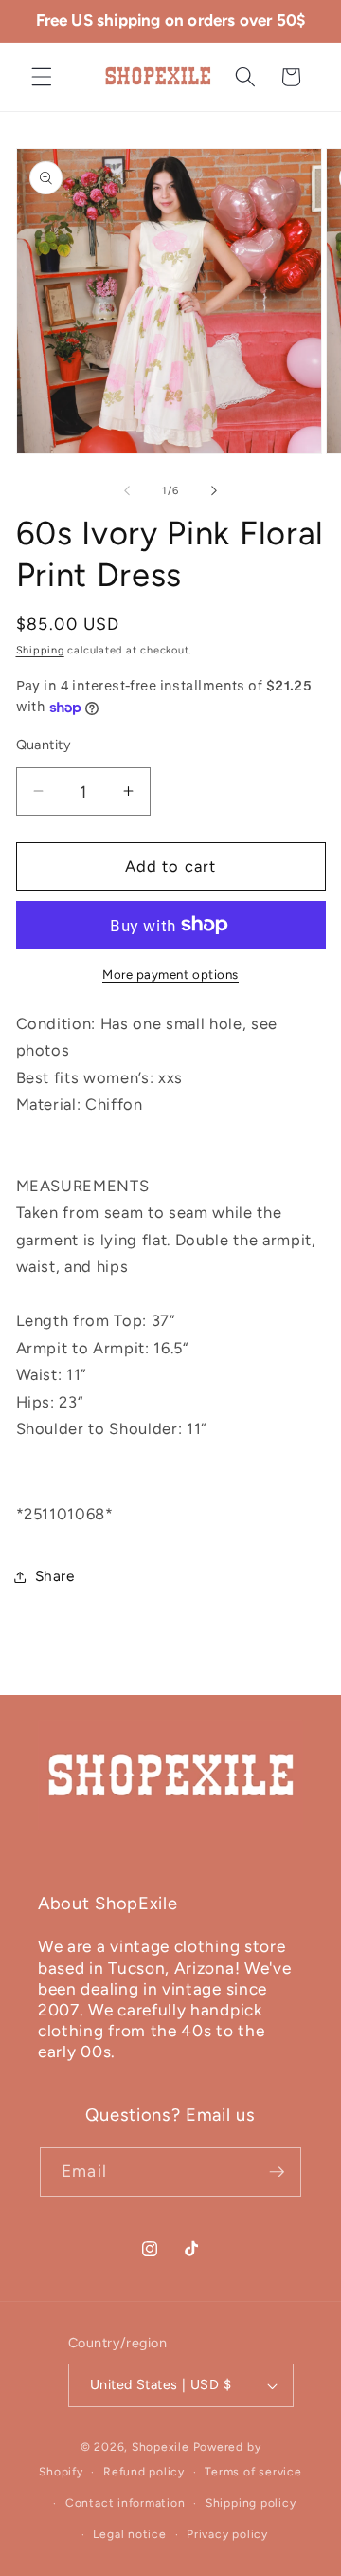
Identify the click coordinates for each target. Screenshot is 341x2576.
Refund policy (144, 2472)
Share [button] (55, 1576)
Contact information (126, 2503)
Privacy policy (227, 2534)
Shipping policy (251, 2503)
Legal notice (129, 2534)
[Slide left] (127, 491)
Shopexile (161, 2447)
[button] (42, 77)
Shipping (40, 650)
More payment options (170, 974)
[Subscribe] (277, 2172)
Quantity (44, 745)
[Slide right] (214, 491)
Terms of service (253, 2472)
